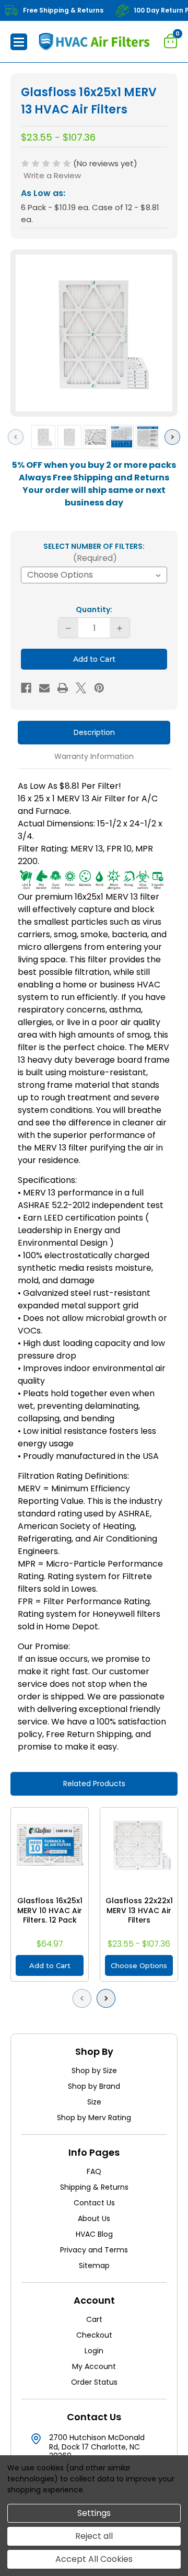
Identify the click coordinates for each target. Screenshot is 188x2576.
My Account (94, 2366)
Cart (94, 2319)
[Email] (44, 688)
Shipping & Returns (94, 2187)
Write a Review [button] (52, 175)
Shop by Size (94, 2071)
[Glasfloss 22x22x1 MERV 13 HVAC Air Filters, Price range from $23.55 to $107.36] (139, 1846)
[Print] (63, 688)
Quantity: (94, 609)
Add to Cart (50, 1965)
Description (94, 732)
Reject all (94, 2536)
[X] (81, 688)
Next (175, 437)
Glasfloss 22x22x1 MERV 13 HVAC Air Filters (139, 1911)
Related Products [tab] (94, 1784)
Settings (94, 2513)
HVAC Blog (94, 2234)
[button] (19, 42)
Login (94, 2351)
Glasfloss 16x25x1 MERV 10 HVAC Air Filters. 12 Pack (50, 1911)
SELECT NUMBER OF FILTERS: (94, 553)
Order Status (94, 2382)
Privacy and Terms (94, 2250)
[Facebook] (26, 688)
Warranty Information (94, 756)
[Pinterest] (99, 688)
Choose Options (139, 1965)
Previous (18, 437)
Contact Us (94, 2203)
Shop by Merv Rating (94, 2118)
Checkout (94, 2335)
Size (94, 2102)
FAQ (94, 2171)
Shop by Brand (94, 2086)
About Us (94, 2218)
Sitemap (94, 2265)
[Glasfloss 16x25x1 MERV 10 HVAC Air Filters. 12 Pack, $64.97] (50, 1846)
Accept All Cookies (94, 2559)
